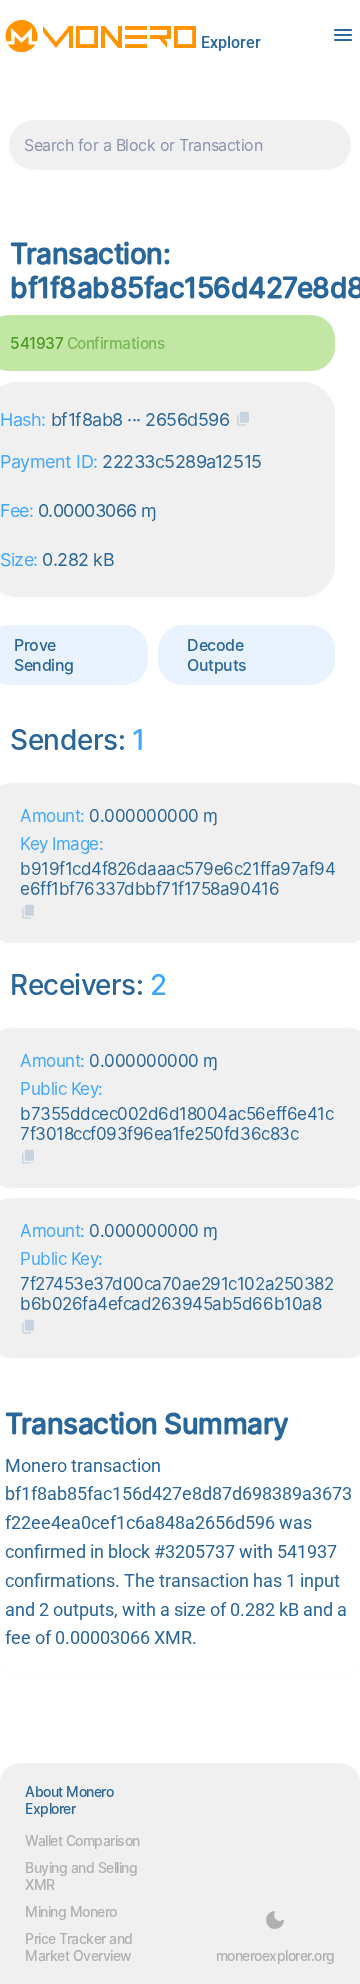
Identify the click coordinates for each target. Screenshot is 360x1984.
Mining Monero (71, 1911)
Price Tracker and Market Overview (79, 1947)
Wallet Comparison (82, 1840)
